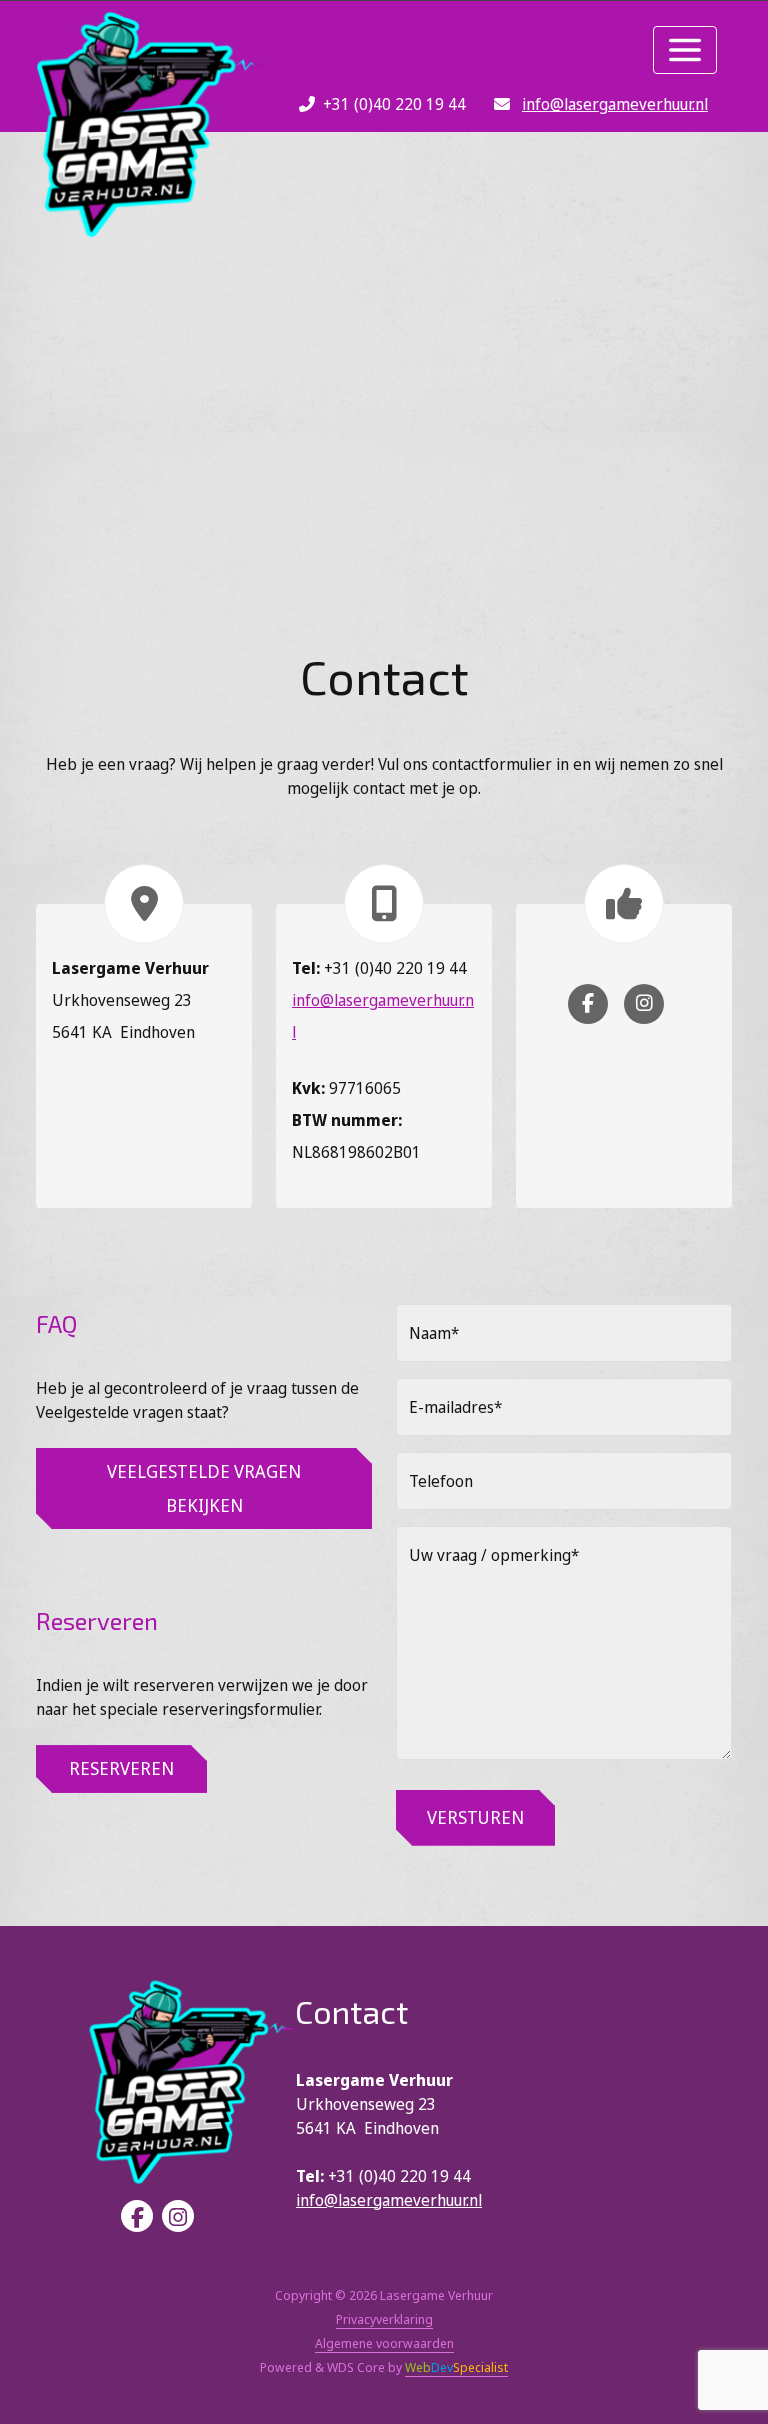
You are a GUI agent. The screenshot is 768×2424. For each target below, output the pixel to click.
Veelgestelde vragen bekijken (204, 1488)
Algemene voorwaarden (384, 2343)
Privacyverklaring (384, 2319)
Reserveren (121, 1768)
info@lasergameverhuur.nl (615, 104)
